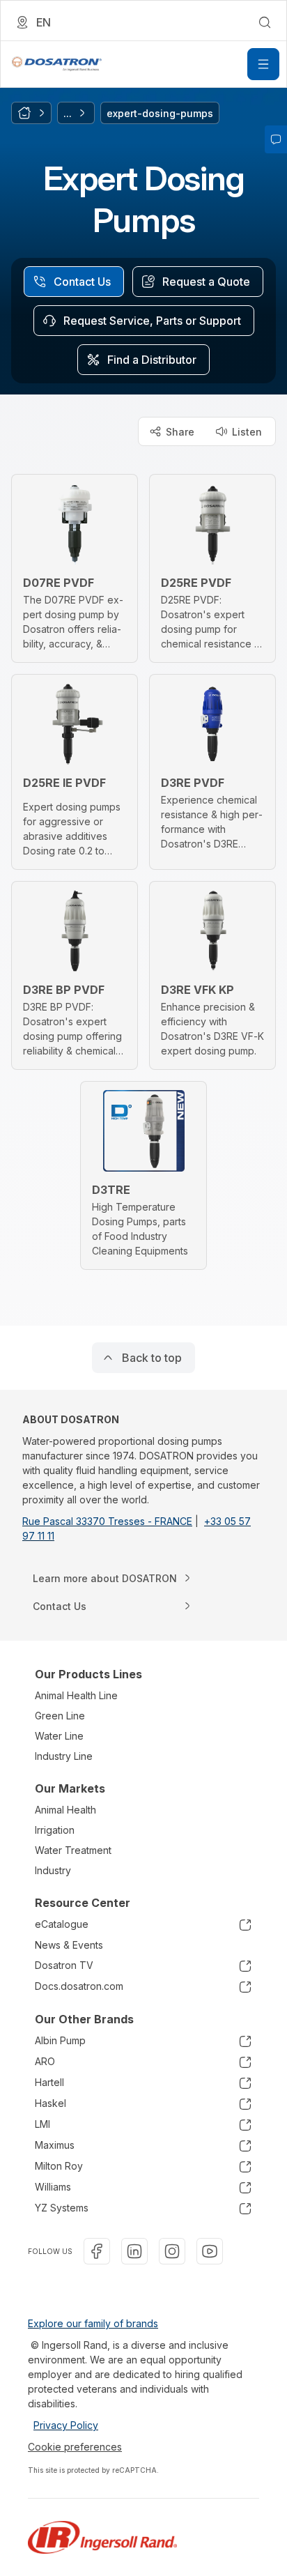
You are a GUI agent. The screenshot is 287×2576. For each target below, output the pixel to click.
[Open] (263, 64)
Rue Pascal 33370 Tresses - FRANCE (107, 1521)
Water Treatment (73, 1850)
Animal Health (65, 1810)
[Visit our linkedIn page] (134, 2251)
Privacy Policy (66, 2425)
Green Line (60, 1716)
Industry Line (64, 1756)
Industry (53, 1870)
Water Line (59, 1736)
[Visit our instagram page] (172, 2251)
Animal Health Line (76, 1695)
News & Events (69, 1945)
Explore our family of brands (93, 2323)
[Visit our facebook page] (97, 2251)
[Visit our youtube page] (210, 2251)
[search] (265, 22)
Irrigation (55, 1830)
